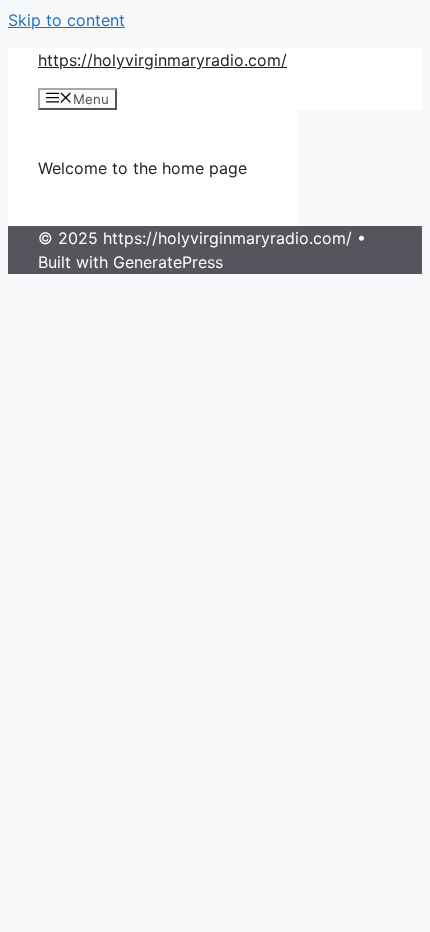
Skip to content (66, 20)
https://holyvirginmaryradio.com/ (162, 60)
